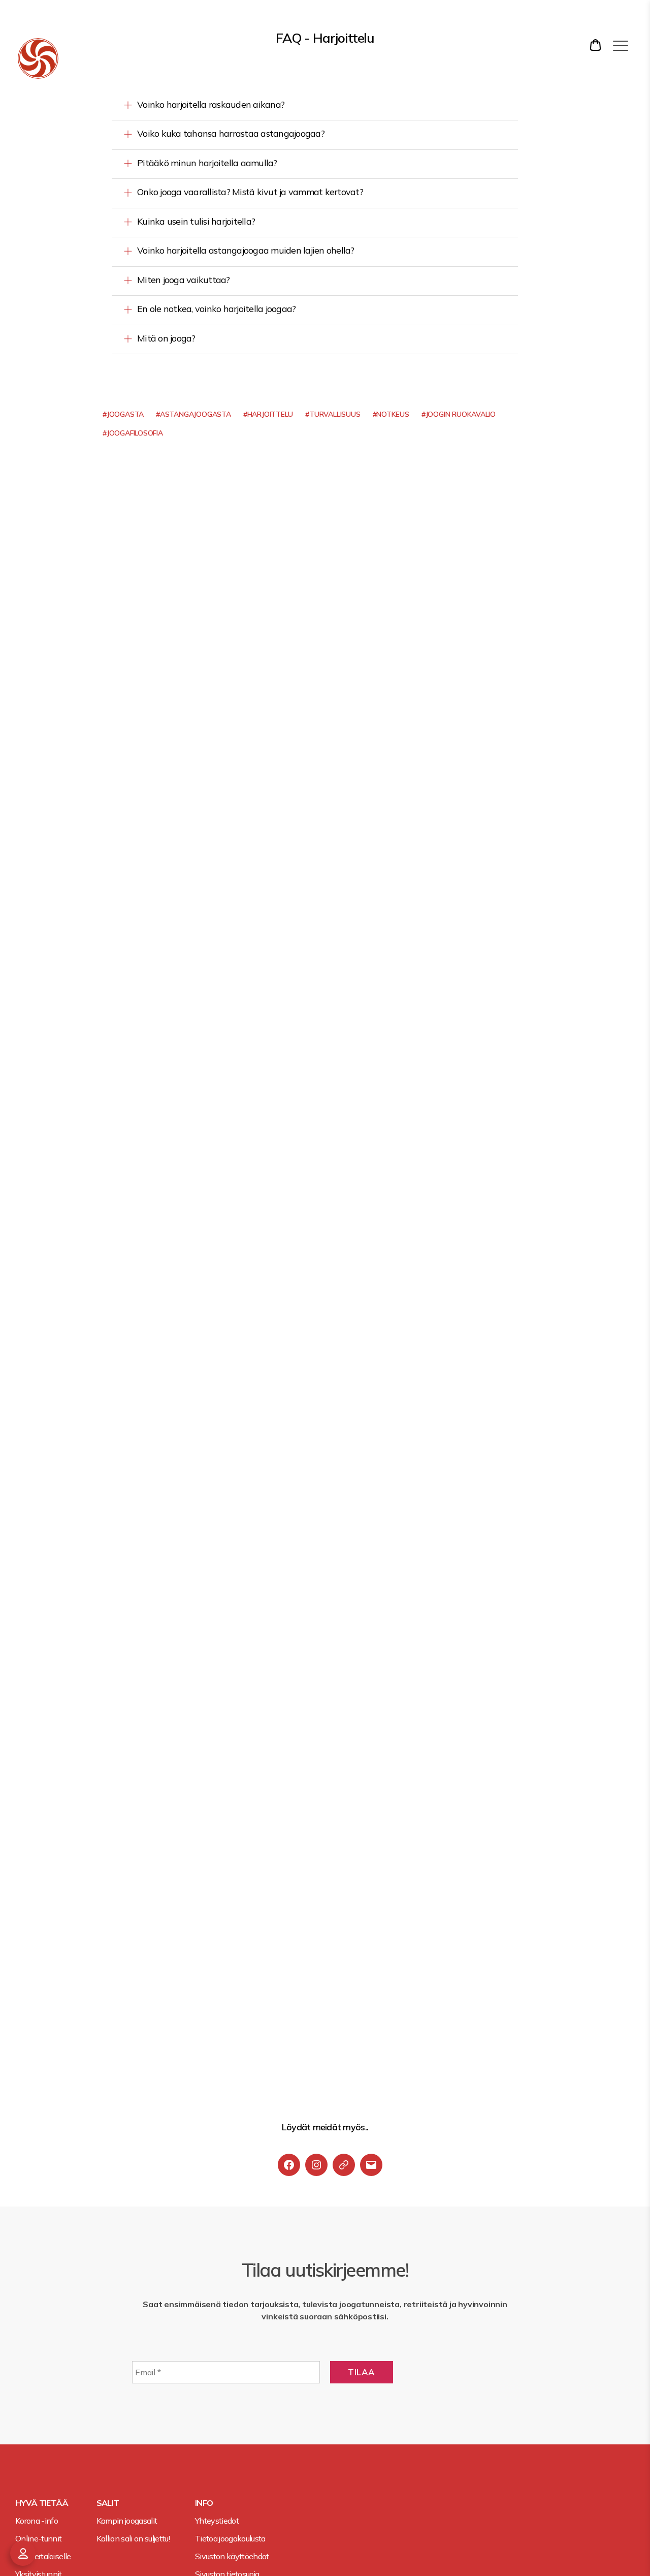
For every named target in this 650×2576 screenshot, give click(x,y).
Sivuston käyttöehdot (232, 2556)
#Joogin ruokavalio (459, 414)
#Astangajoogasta (193, 414)
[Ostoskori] (597, 45)
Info (204, 2503)
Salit (108, 2503)
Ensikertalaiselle (43, 2556)
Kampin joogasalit (127, 2521)
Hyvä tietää (42, 2503)
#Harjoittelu (268, 414)
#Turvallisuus (333, 414)
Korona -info (37, 2521)
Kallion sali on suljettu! (133, 2538)
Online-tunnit (38, 2538)
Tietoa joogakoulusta (230, 2538)
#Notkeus (391, 414)
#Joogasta (123, 414)
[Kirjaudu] (23, 2553)
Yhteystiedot (217, 2521)
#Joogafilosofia (133, 433)
